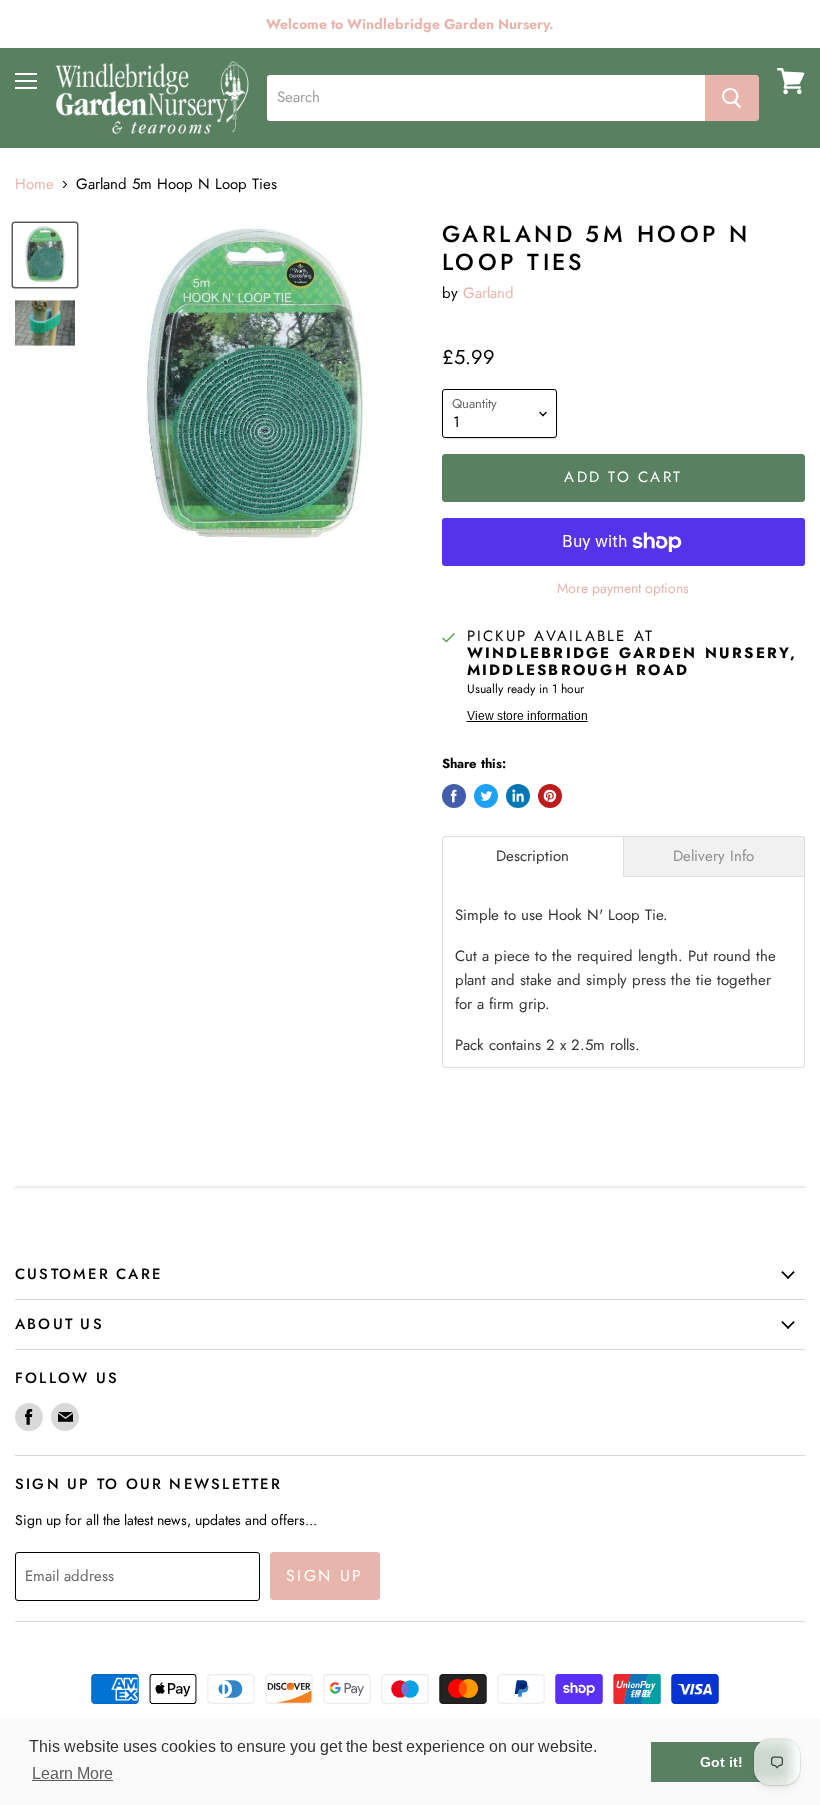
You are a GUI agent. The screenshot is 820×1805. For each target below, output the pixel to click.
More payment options (623, 588)
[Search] (732, 98)
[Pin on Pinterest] (550, 796)
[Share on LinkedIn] (518, 796)
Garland (488, 293)
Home (34, 184)
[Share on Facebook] (454, 796)
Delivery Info (713, 856)
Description (532, 856)
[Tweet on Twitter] (486, 796)
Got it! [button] (721, 1762)
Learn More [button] (72, 1773)
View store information (527, 716)
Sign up (325, 1575)
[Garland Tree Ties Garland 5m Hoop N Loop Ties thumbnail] (45, 255)
